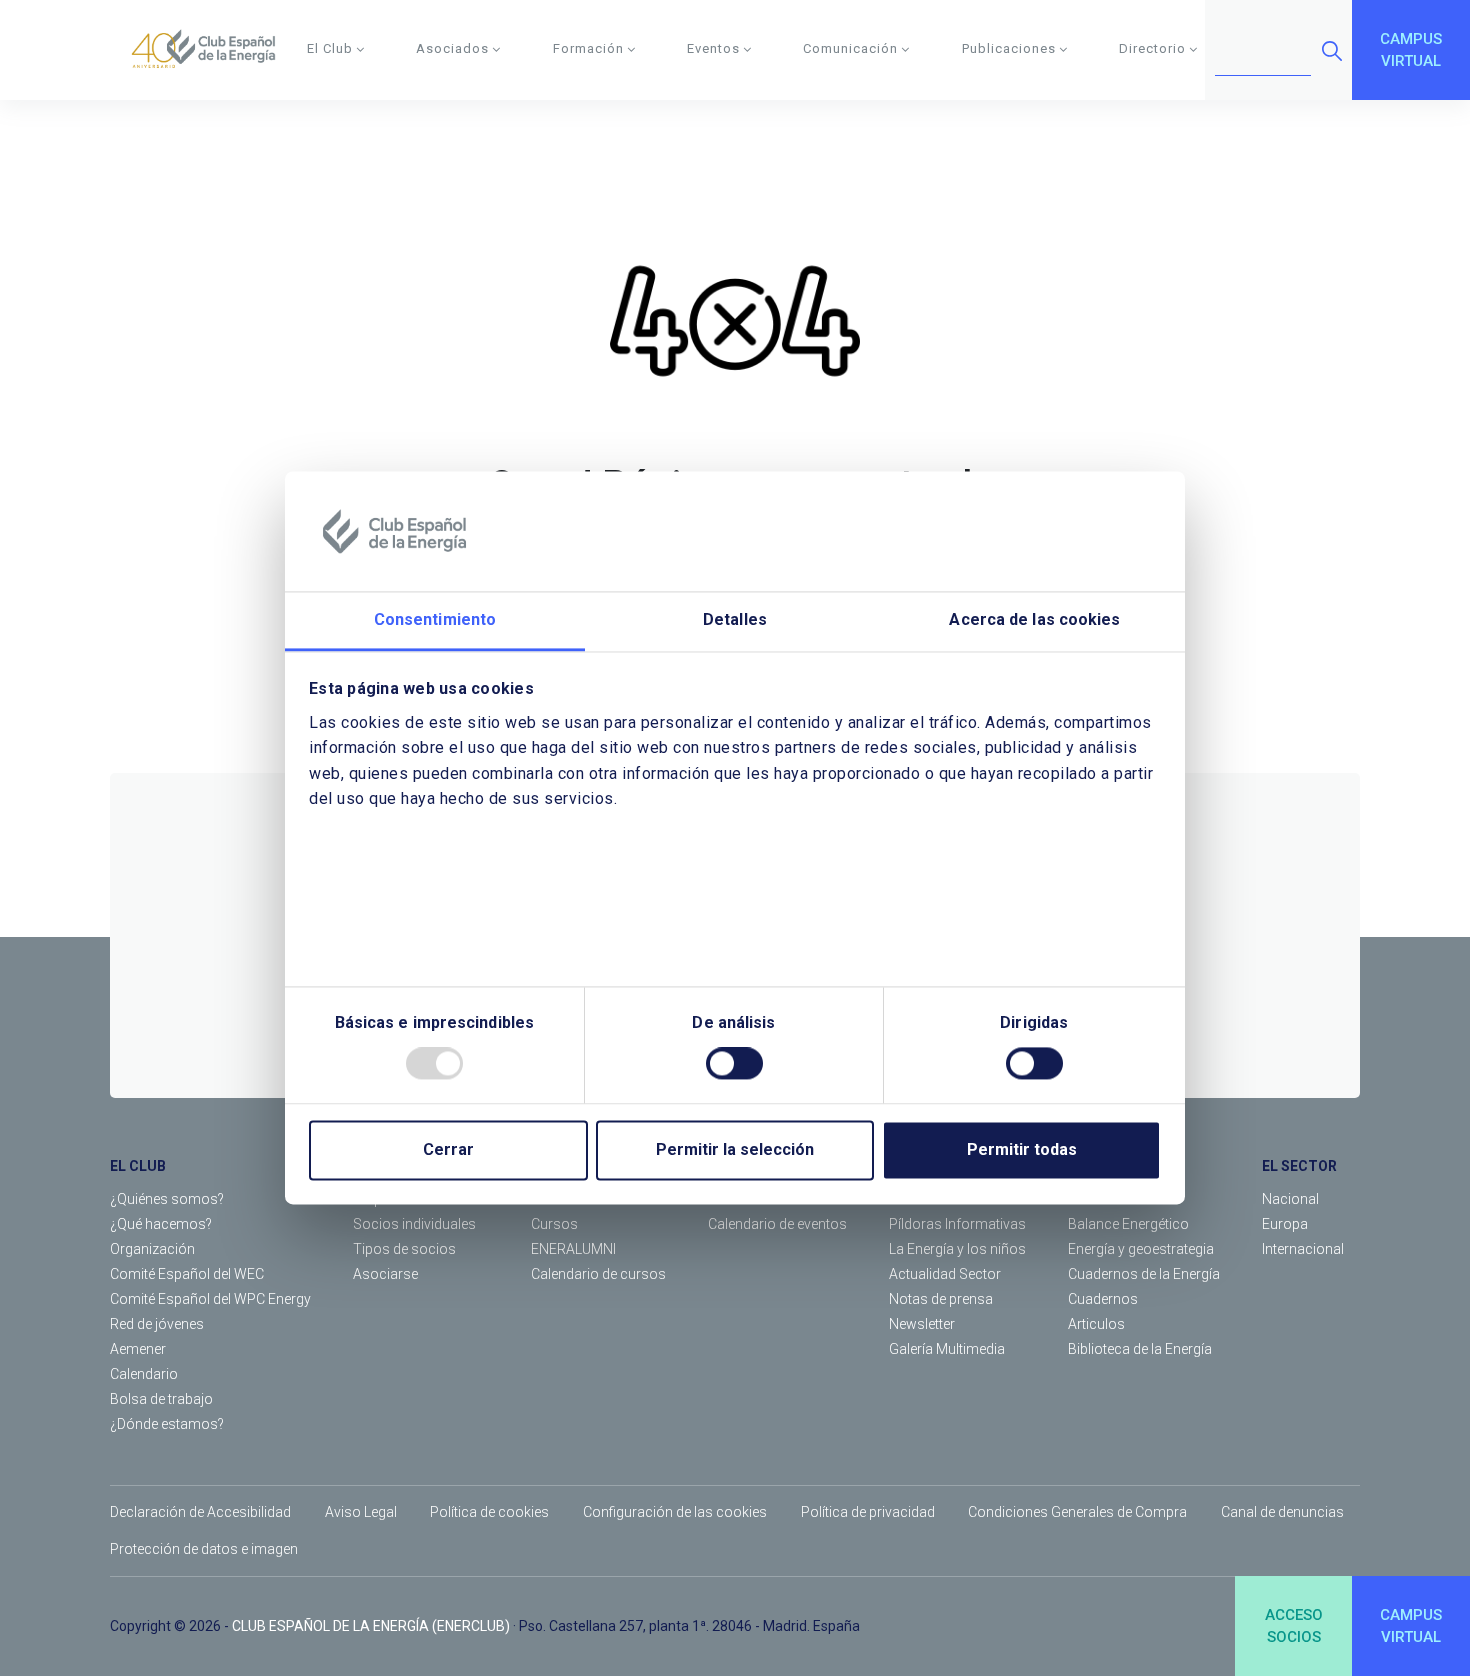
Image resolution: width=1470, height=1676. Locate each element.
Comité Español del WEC (187, 1274)
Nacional (1290, 1199)
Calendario (144, 1374)
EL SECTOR (1299, 1166)
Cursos (554, 1224)
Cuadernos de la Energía (1144, 1274)
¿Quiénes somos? (167, 1199)
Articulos (1096, 1324)
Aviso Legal (361, 1512)
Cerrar (448, 1150)
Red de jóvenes (157, 1324)
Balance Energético (1128, 1224)
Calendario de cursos (598, 1274)
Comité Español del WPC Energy (210, 1299)
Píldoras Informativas (957, 1224)
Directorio (1152, 48)
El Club (330, 48)
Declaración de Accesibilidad (200, 1512)
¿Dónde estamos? (167, 1424)
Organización (152, 1249)
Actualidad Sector (945, 1274)
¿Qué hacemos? (161, 1224)
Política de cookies (489, 1512)
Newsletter (922, 1324)
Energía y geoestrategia (1141, 1249)
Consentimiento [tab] (435, 619)
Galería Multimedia (947, 1349)
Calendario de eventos (777, 1224)
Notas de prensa (941, 1299)
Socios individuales (414, 1224)
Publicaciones (1009, 48)
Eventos (713, 48)
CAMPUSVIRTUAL (1411, 50)
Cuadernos (1103, 1299)
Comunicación (850, 48)
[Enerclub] (210, 50)
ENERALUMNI (573, 1249)
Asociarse (385, 1274)
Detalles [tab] (735, 619)
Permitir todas (1022, 1150)
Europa (1285, 1224)
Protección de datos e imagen (204, 1549)
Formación (588, 48)
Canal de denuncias (1282, 1512)
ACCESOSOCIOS (1294, 1626)
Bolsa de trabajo (161, 1399)
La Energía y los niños (957, 1249)
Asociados (452, 48)
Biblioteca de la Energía (1140, 1349)
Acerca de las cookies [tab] (1034, 619)
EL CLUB (138, 1166)
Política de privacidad (868, 1512)
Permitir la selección (735, 1150)
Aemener (138, 1349)
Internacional (1303, 1249)
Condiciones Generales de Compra (1077, 1512)
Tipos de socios (404, 1249)
